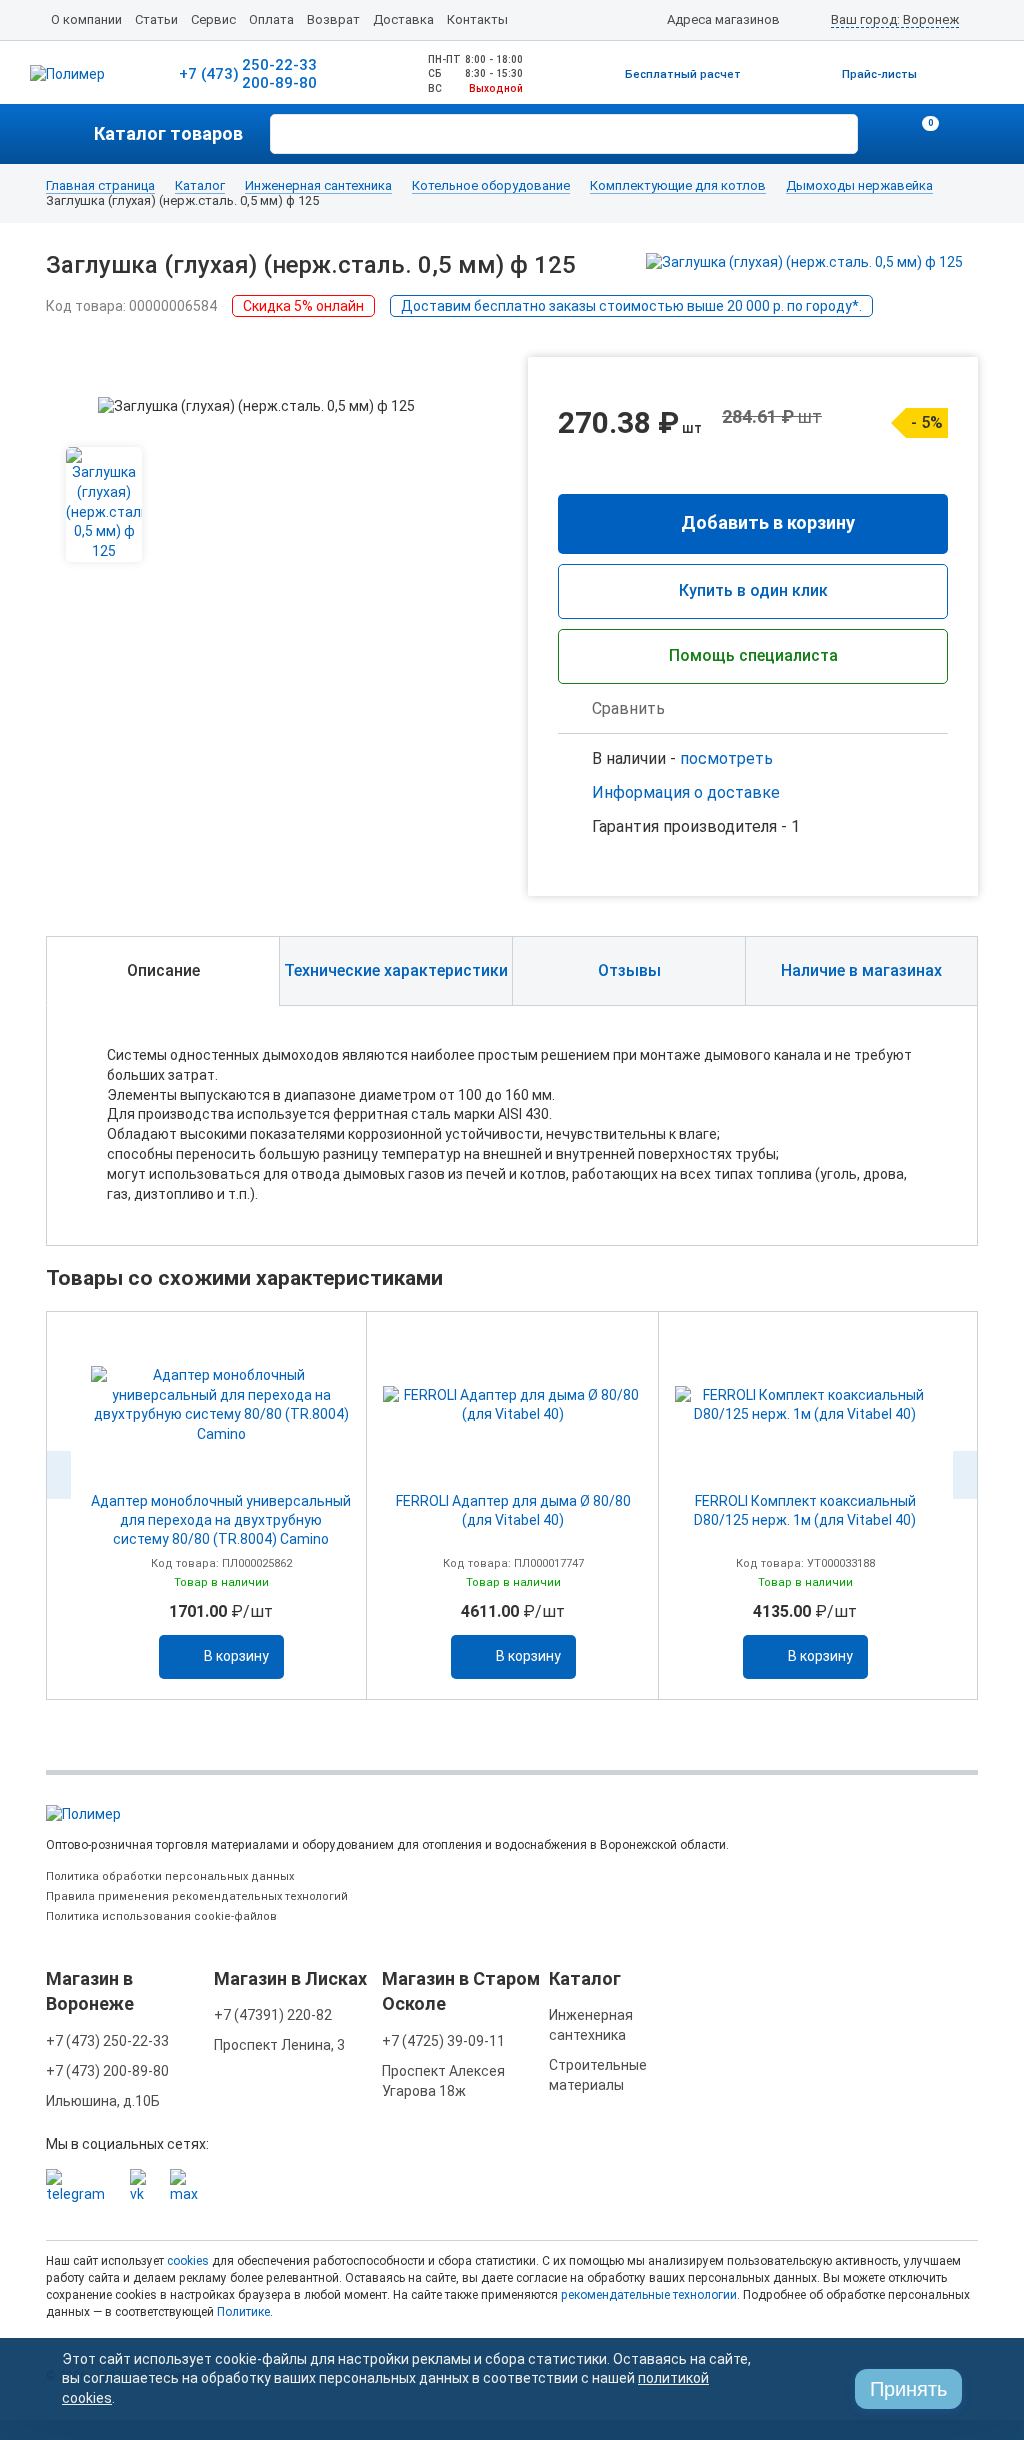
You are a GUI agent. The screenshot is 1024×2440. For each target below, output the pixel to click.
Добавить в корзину (768, 522)
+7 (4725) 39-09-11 (443, 2041)
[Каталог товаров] (70, 134)
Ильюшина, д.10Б (103, 2101)
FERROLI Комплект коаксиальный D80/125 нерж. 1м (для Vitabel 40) (805, 1510)
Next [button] (965, 1475)
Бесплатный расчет (683, 74)
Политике (243, 2312)
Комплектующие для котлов (678, 186)
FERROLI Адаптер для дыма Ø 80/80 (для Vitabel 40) (513, 1510)
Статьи (156, 19)
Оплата (271, 19)
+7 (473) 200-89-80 (107, 2071)
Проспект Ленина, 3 (279, 2045)
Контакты (477, 19)
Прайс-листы (879, 74)
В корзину (236, 1656)
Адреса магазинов (723, 19)
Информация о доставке (686, 792)
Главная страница (100, 186)
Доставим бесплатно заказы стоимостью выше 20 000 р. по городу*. (631, 306)
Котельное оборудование (491, 186)
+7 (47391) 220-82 (273, 2015)
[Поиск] (840, 132)
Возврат (333, 19)
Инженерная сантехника (318, 186)
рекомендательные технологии (649, 2295)
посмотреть (726, 758)
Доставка (403, 19)
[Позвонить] (884, 134)
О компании (86, 19)
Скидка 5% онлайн (303, 306)
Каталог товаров (168, 133)
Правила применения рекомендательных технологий (197, 1896)
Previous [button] (59, 1475)
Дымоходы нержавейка (859, 186)
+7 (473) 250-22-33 (107, 2041)
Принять (908, 2389)
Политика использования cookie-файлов (161, 1916)
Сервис (213, 19)
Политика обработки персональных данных (170, 1876)
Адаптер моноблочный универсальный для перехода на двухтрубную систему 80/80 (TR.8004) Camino (221, 1520)
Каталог (200, 186)
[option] (221, 1505)
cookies (188, 2261)
